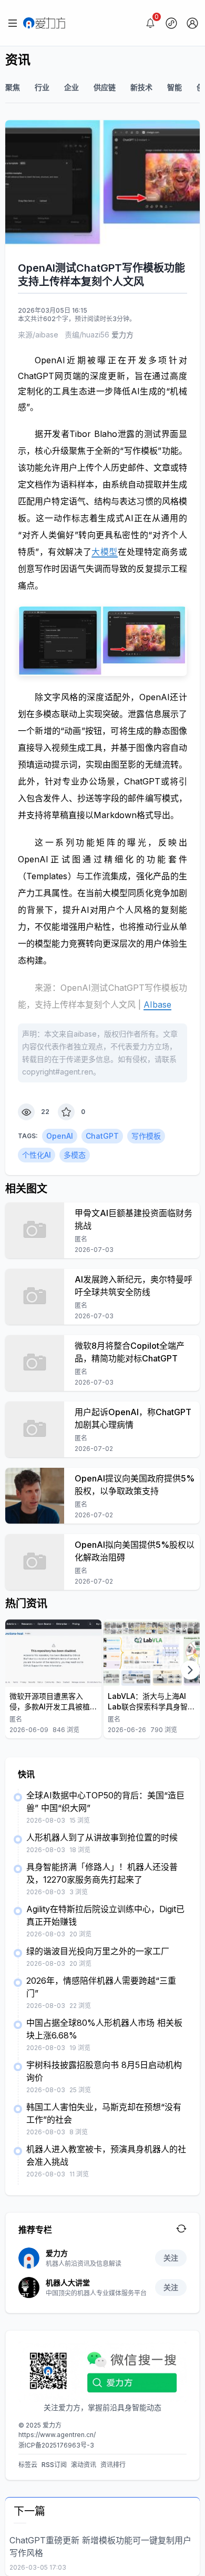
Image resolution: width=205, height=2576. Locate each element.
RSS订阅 (54, 2465)
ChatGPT (102, 1136)
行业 (42, 87)
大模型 (105, 552)
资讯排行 (113, 2465)
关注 (171, 2258)
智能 (175, 87)
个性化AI (37, 1155)
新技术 (141, 87)
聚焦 (13, 87)
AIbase (157, 1004)
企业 (71, 87)
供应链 (105, 87)
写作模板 (146, 1136)
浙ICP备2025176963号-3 (56, 2445)
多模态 (75, 1155)
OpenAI (60, 1136)
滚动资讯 (84, 2465)
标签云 (28, 2465)
